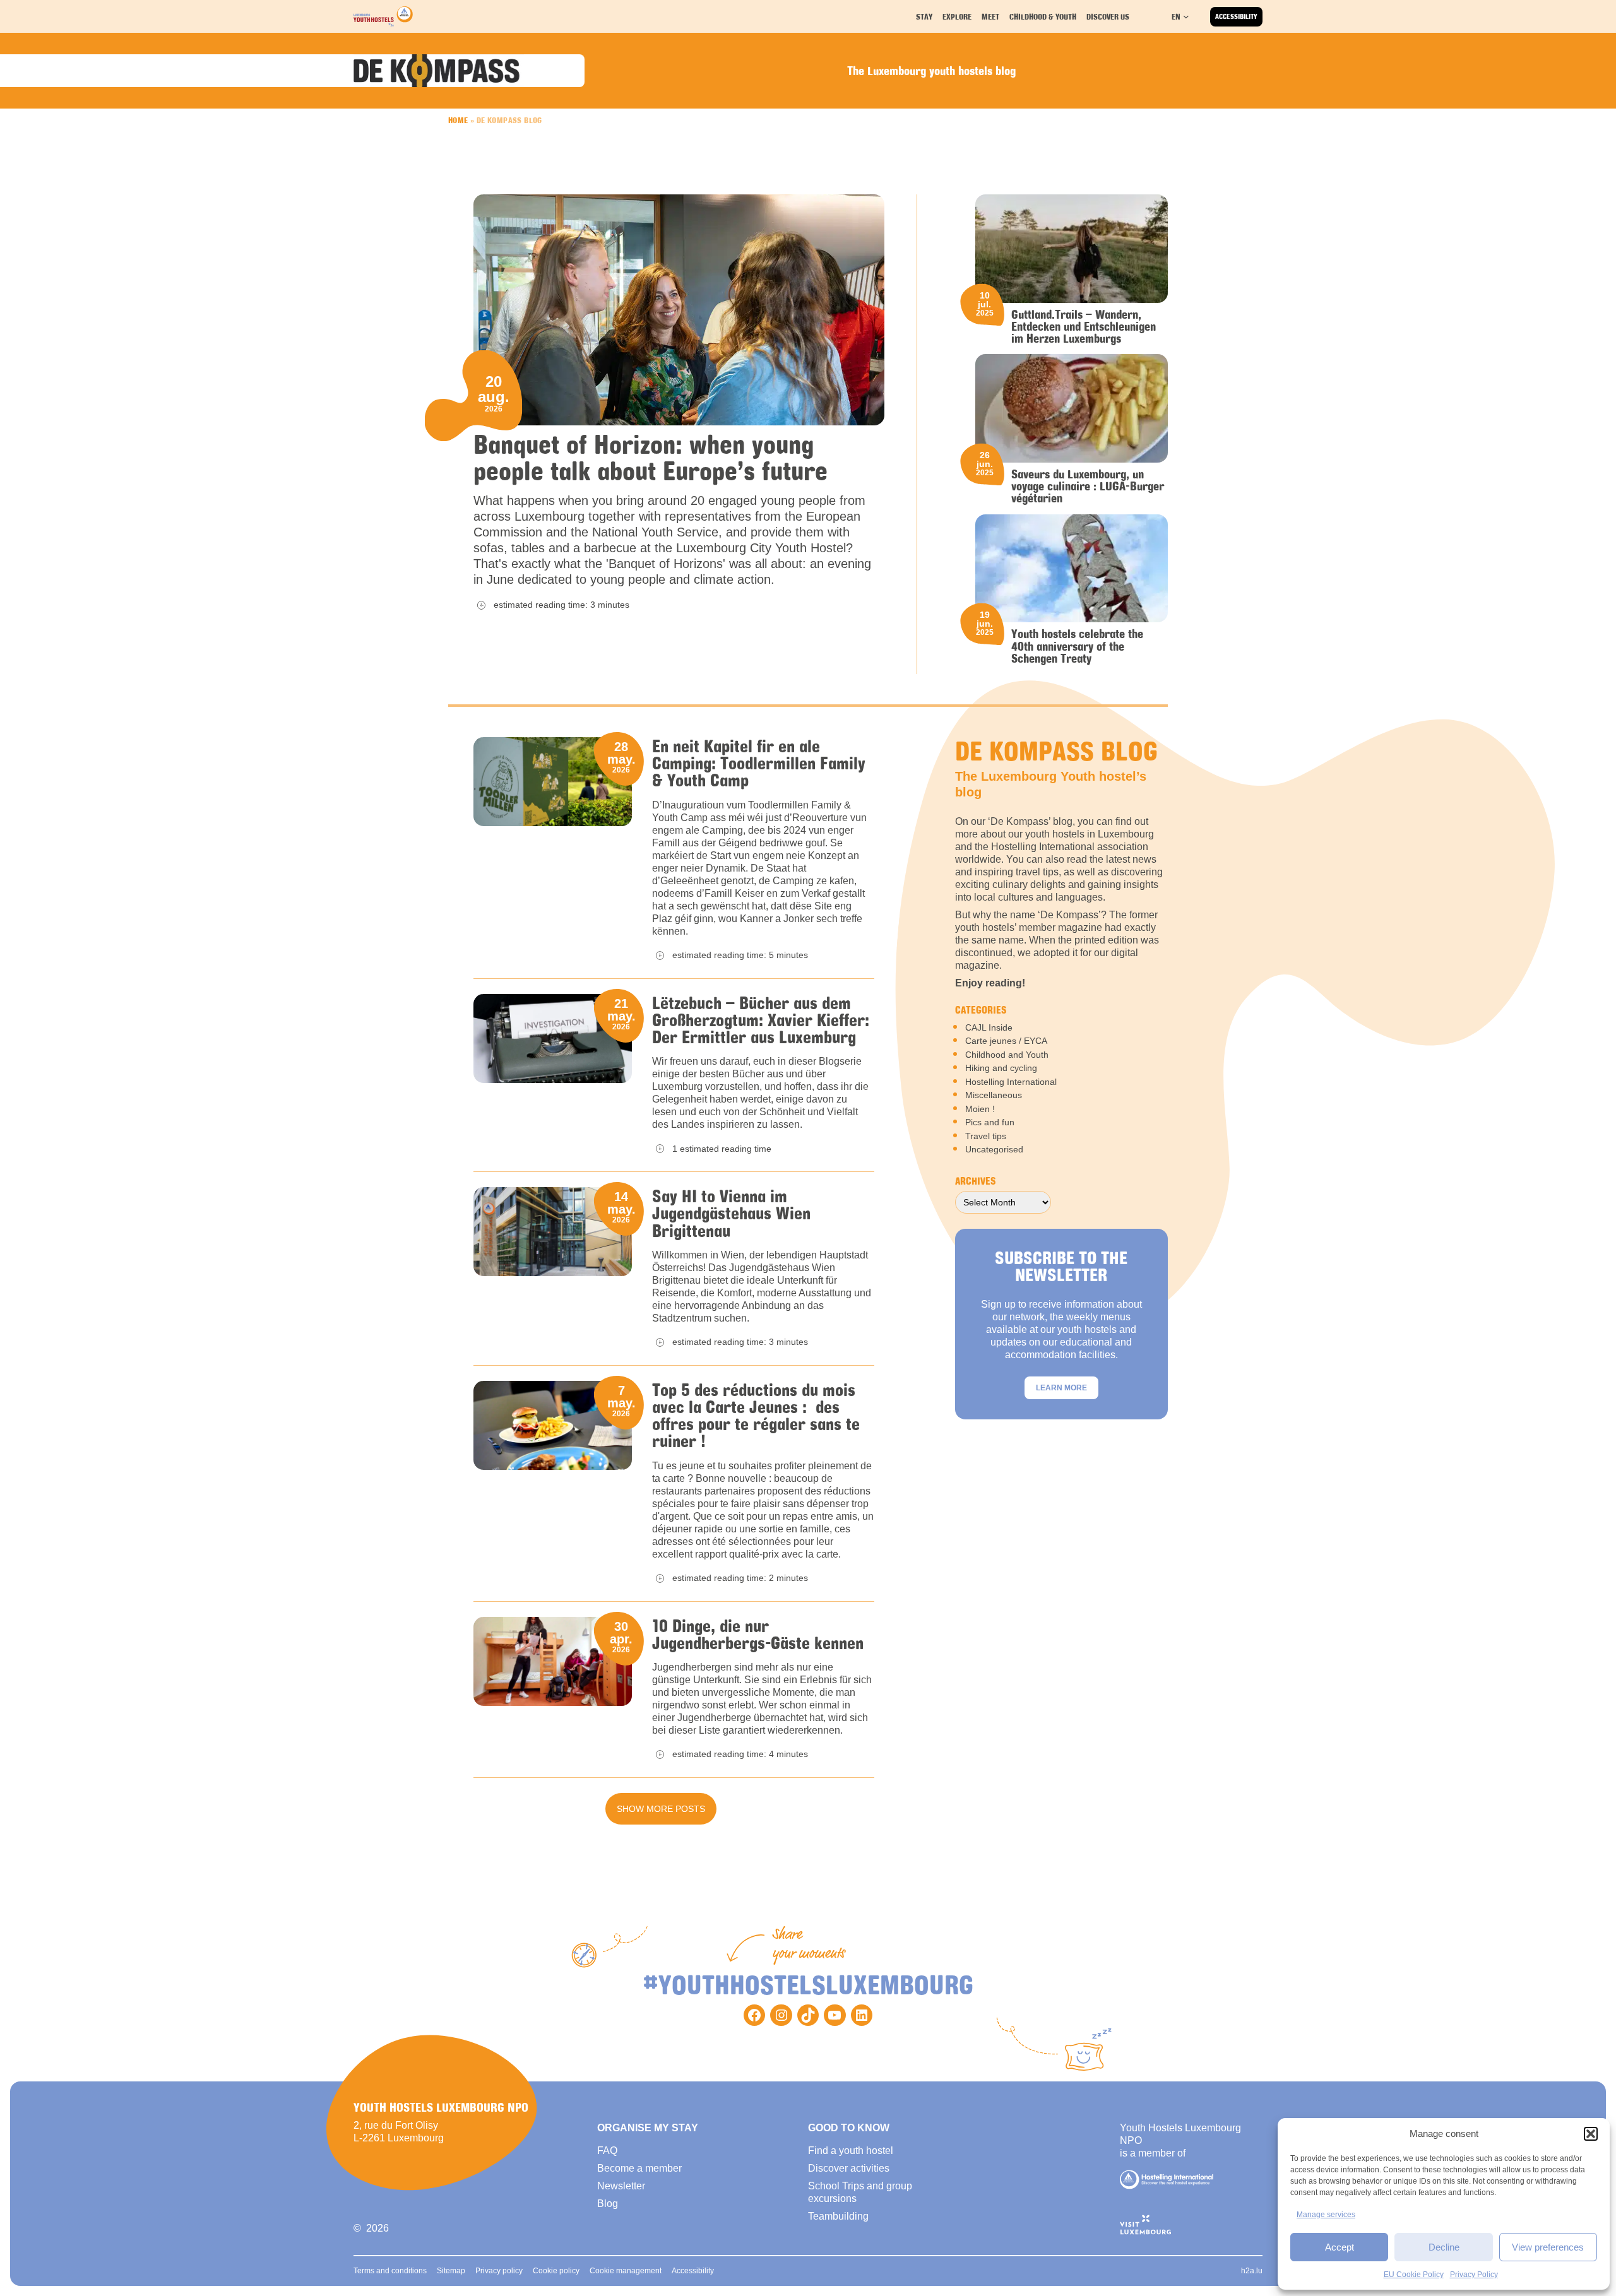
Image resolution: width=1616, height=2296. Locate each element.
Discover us (1108, 16)
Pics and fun (990, 1122)
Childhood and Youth (1007, 1055)
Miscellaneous (994, 1095)
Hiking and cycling (1001, 1068)
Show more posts (661, 1809)
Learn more (1061, 1388)
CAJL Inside (989, 1027)
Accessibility (1236, 16)
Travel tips (986, 1136)
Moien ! (980, 1109)
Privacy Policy (1474, 2275)
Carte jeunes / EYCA (1006, 1041)
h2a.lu (1252, 2271)
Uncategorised (994, 1149)
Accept (1340, 2247)
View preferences (1548, 2247)
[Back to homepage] (383, 16)
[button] (1591, 2134)
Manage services (1326, 2215)
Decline (1444, 2247)
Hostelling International (1011, 1082)
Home (458, 120)
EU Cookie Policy (1414, 2275)
